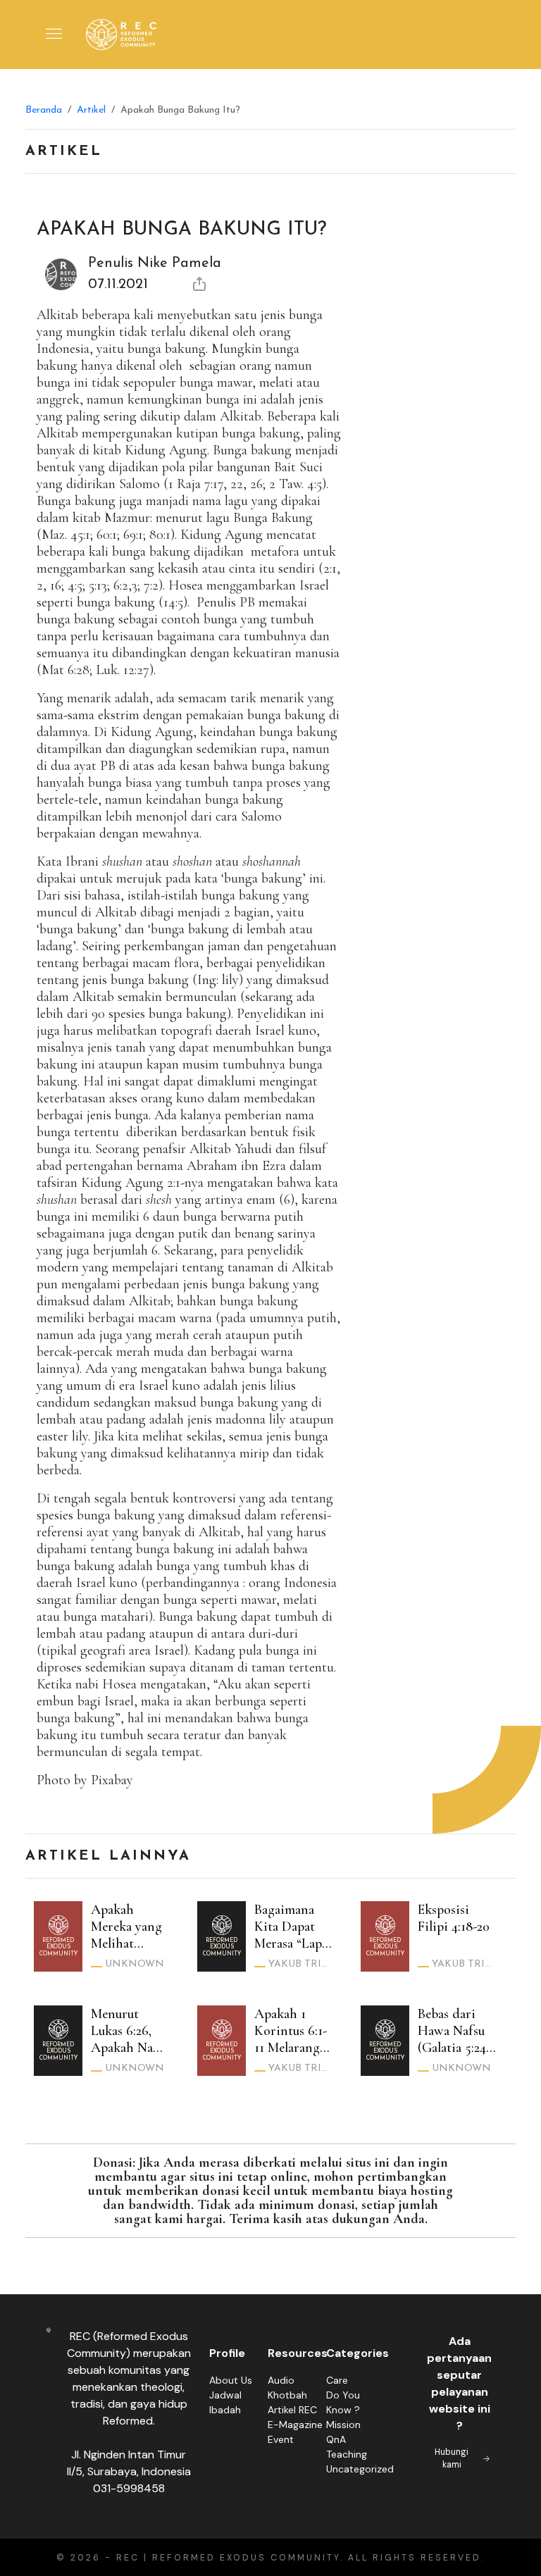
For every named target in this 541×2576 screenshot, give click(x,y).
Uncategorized (360, 2469)
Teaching (347, 2454)
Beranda (44, 110)
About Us (231, 2380)
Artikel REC (292, 2410)
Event (281, 2439)
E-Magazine (295, 2425)
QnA (336, 2439)
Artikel (91, 110)
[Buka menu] (54, 35)
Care (337, 2380)
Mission (343, 2425)
